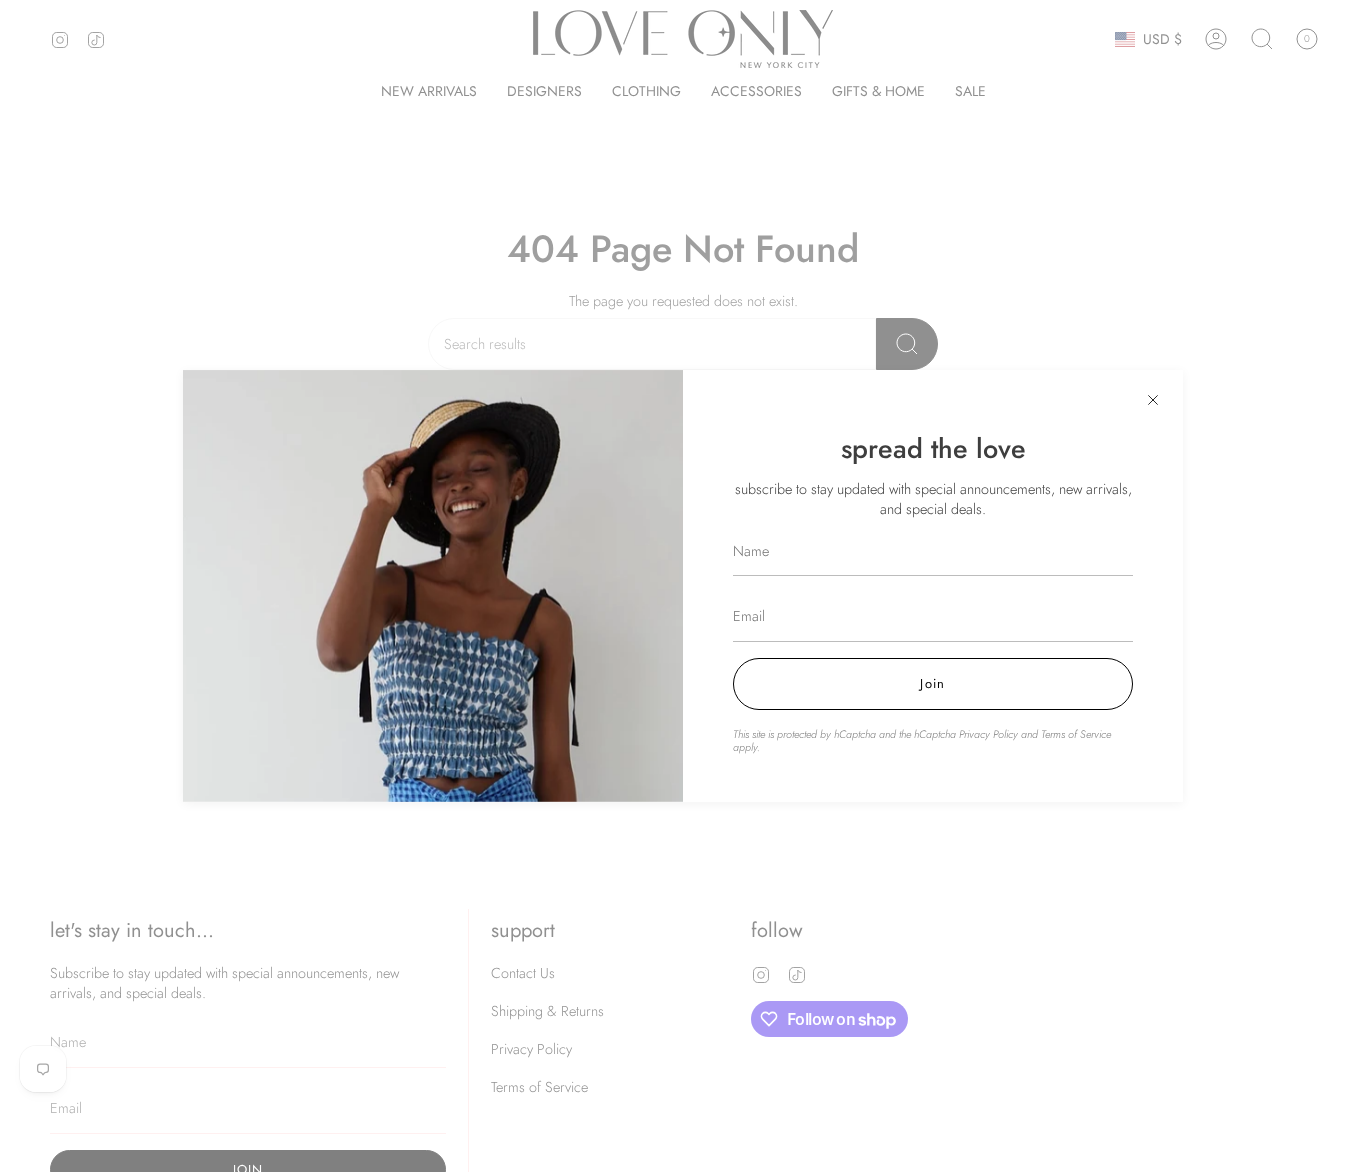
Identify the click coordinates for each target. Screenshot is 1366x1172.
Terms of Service (1076, 734)
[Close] (1153, 400)
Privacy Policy (988, 734)
